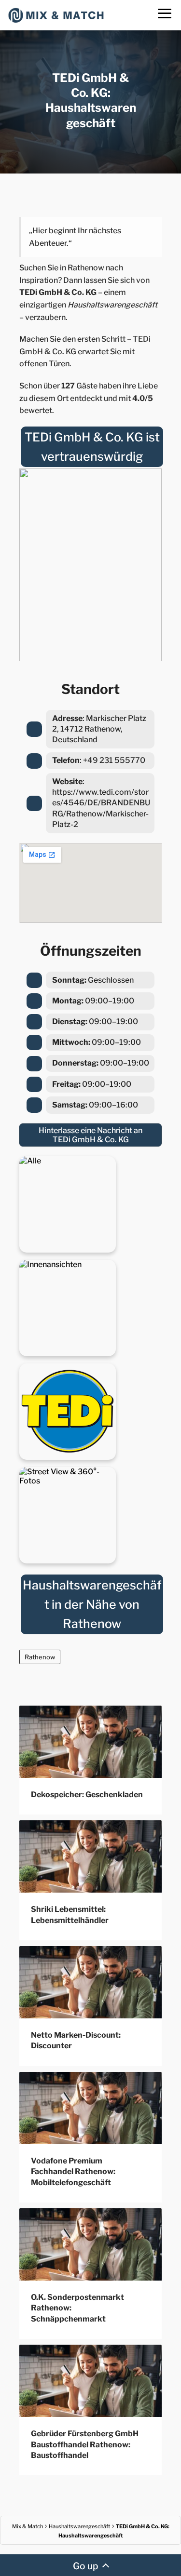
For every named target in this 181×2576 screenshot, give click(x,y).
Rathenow (40, 1657)
